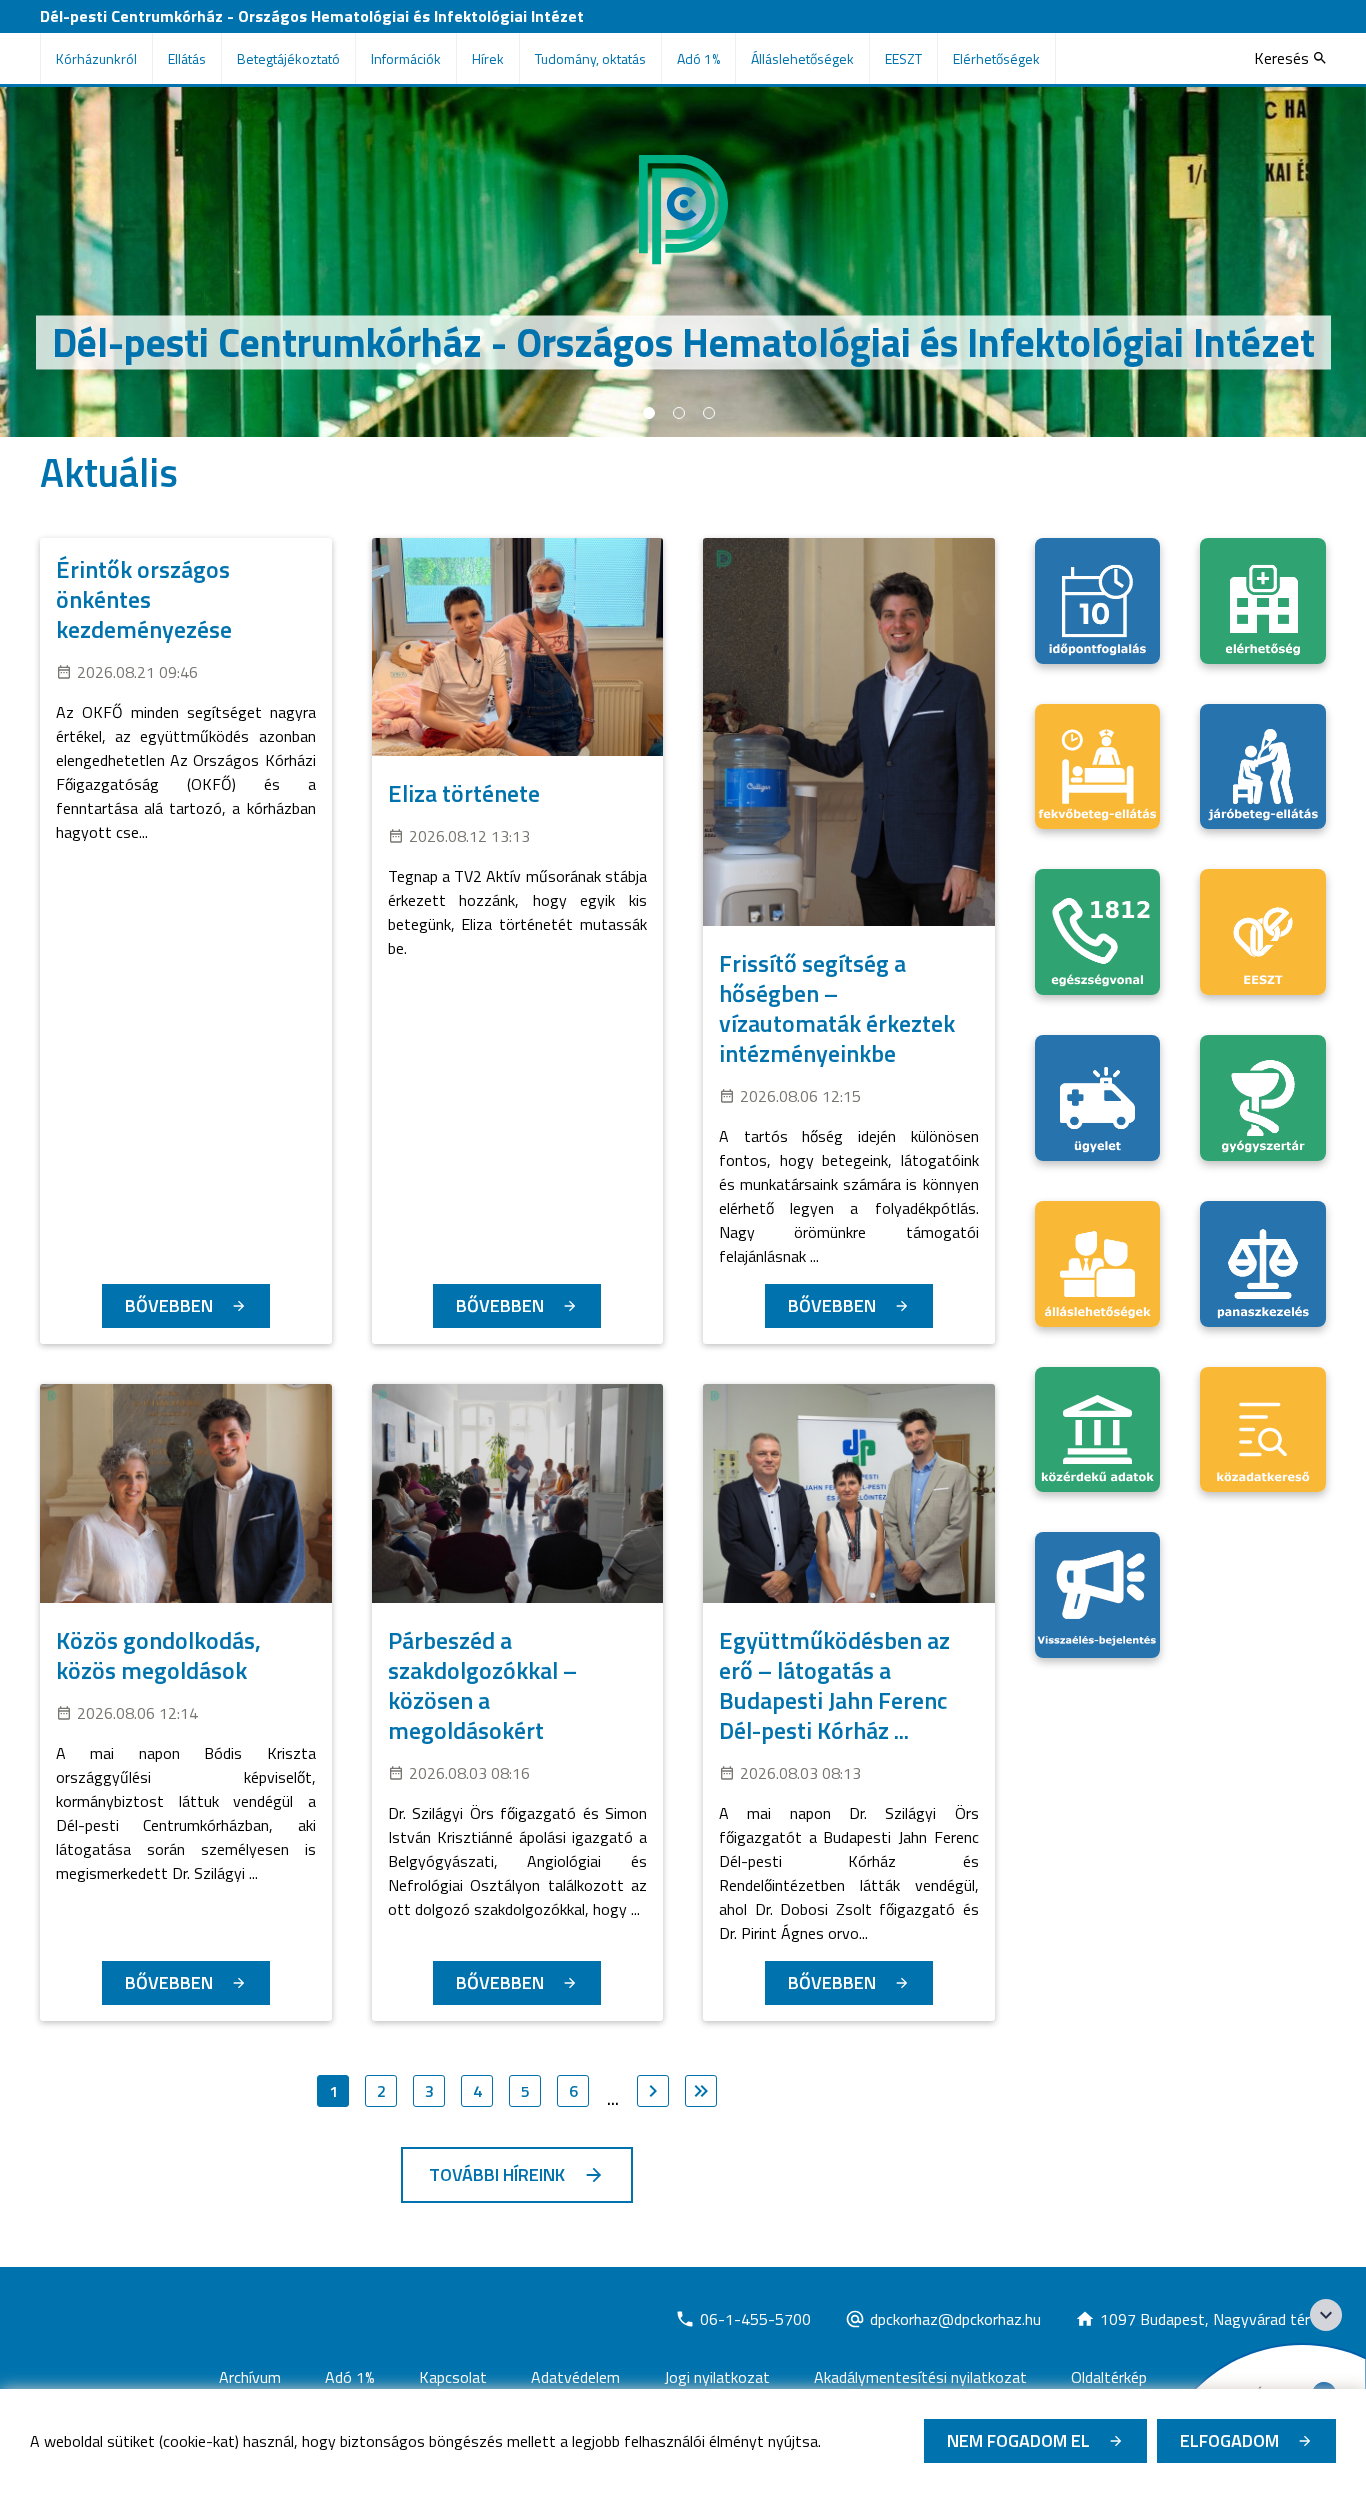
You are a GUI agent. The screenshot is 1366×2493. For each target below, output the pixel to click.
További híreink (497, 2174)
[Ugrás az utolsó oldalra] (701, 2091)
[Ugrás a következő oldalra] (653, 2091)
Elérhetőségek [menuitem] (996, 58)
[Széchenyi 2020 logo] (1326, 2315)
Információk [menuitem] (406, 58)
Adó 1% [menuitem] (698, 58)
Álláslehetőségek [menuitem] (802, 58)
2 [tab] (679, 413)
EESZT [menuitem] (903, 58)
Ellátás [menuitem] (187, 58)
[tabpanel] (683, 262)
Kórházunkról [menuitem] (96, 58)
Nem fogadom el (1018, 2440)
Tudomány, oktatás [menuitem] (590, 58)
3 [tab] (709, 413)
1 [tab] (649, 413)
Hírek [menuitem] (488, 58)
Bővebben (169, 1305)
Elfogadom (1229, 2440)
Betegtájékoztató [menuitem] (288, 58)
